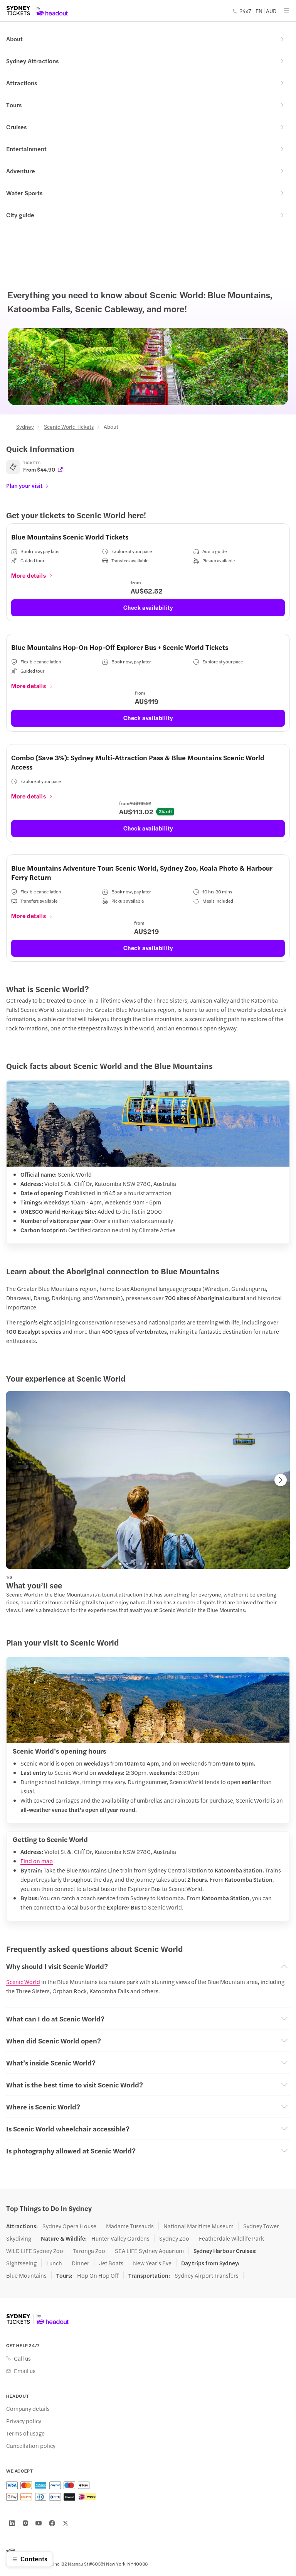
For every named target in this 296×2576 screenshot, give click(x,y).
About (14, 39)
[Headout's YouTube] (39, 2523)
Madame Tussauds (130, 2226)
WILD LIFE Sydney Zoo (35, 2251)
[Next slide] (281, 1480)
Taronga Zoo (89, 2251)
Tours (14, 105)
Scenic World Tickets (69, 426)
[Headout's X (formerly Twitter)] (66, 2523)
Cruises (16, 127)
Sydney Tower (261, 2226)
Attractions (22, 83)
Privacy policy (24, 2421)
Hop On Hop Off (98, 2275)
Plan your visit (24, 485)
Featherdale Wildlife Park (231, 2238)
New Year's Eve (152, 2263)
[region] (148, 1480)
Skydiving (19, 2238)
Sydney (25, 426)
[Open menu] (286, 11)
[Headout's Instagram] (25, 2523)
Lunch (54, 2263)
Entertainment (26, 149)
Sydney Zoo (174, 2238)
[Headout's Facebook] (52, 2523)
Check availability (148, 607)
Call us (22, 2358)
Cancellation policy (31, 2446)
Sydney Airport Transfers (207, 2275)
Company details (28, 2409)
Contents (34, 2559)
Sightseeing (21, 2263)
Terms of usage (25, 2433)
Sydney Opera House (69, 2226)
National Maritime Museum (198, 2226)
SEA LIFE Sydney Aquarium (149, 2251)
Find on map (37, 1861)
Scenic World (23, 1981)
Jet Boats (111, 2263)
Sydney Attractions (32, 61)
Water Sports (24, 193)
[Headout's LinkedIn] (12, 2523)
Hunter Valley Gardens (120, 2238)
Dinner (81, 2263)
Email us (25, 2371)
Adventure (21, 171)
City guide (20, 215)
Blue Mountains (26, 2275)
